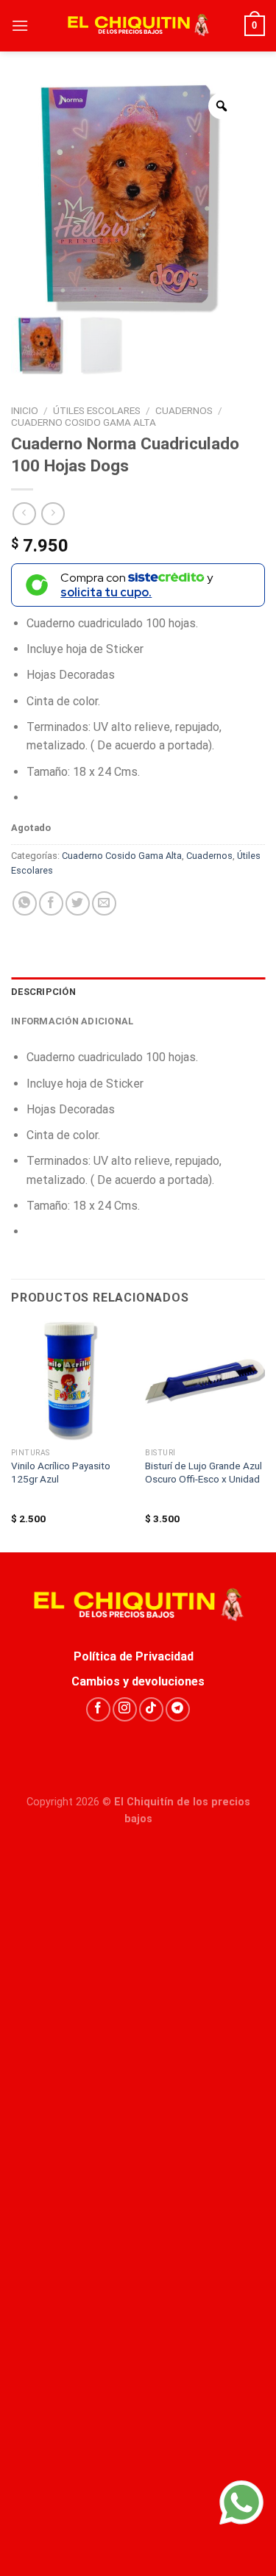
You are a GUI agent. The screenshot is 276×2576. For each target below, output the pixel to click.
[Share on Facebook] (51, 903)
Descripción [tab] (43, 992)
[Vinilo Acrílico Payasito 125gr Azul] (71, 1381)
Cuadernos (184, 410)
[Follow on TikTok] (151, 1709)
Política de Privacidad (138, 1656)
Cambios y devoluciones (138, 1681)
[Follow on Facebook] (98, 1709)
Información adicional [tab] (72, 1021)
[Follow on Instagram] (125, 1709)
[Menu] (20, 25)
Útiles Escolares (97, 410)
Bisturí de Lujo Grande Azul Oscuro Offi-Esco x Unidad (204, 1472)
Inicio (25, 410)
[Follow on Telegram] (178, 1709)
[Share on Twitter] (78, 903)
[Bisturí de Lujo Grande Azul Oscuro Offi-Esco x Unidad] (205, 1381)
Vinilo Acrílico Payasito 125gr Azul (61, 1472)
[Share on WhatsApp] (25, 903)
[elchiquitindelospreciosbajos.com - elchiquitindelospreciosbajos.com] (138, 26)
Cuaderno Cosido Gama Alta (84, 422)
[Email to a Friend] (104, 903)
